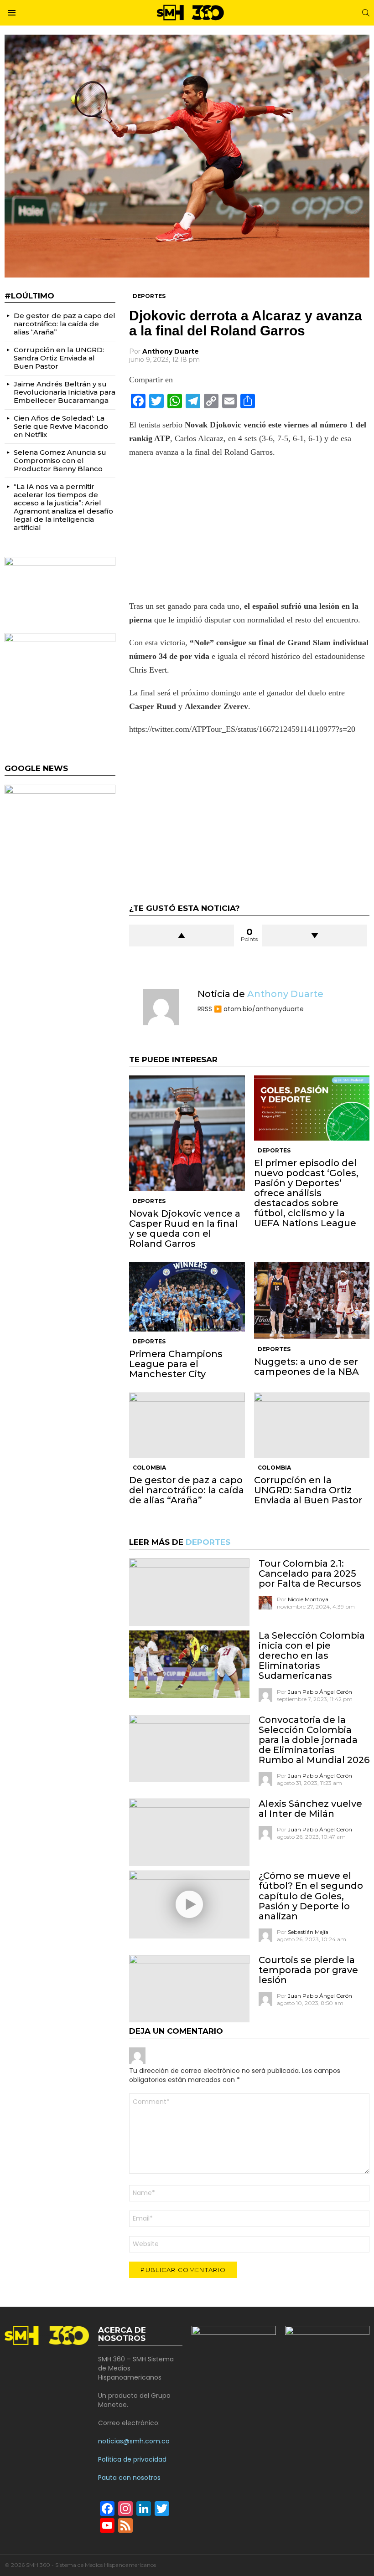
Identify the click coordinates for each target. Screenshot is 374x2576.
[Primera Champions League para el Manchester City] (187, 1297)
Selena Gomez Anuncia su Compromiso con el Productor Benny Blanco (60, 460)
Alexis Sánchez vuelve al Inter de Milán (310, 1809)
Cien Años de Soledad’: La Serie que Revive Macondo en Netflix (61, 426)
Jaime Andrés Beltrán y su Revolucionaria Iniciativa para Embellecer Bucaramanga (65, 392)
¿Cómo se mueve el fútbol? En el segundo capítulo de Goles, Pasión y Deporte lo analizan (311, 1896)
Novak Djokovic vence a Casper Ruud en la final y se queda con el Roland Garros (185, 1229)
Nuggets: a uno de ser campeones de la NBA (306, 1367)
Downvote (315, 936)
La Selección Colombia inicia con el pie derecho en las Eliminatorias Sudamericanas (312, 1656)
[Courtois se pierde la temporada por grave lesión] (189, 1989)
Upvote (182, 936)
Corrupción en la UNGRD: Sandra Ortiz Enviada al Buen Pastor (308, 1490)
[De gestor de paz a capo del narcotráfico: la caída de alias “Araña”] (187, 1425)
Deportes (149, 1201)
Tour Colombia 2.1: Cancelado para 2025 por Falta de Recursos (310, 1573)
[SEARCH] (366, 13)
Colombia (149, 1468)
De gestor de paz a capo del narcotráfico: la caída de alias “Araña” (187, 1490)
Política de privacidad (132, 2459)
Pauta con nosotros (129, 2478)
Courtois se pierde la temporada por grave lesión (308, 1970)
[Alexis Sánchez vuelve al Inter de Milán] (189, 1832)
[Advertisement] (249, 532)
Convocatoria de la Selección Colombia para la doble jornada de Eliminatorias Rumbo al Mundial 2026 (314, 1740)
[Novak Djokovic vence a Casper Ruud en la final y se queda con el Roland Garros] (187, 1133)
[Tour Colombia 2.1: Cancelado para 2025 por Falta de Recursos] (189, 1592)
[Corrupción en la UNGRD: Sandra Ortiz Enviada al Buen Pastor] (312, 1425)
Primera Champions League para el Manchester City (176, 1364)
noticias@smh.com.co (134, 2441)
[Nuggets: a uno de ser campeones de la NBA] (312, 1301)
